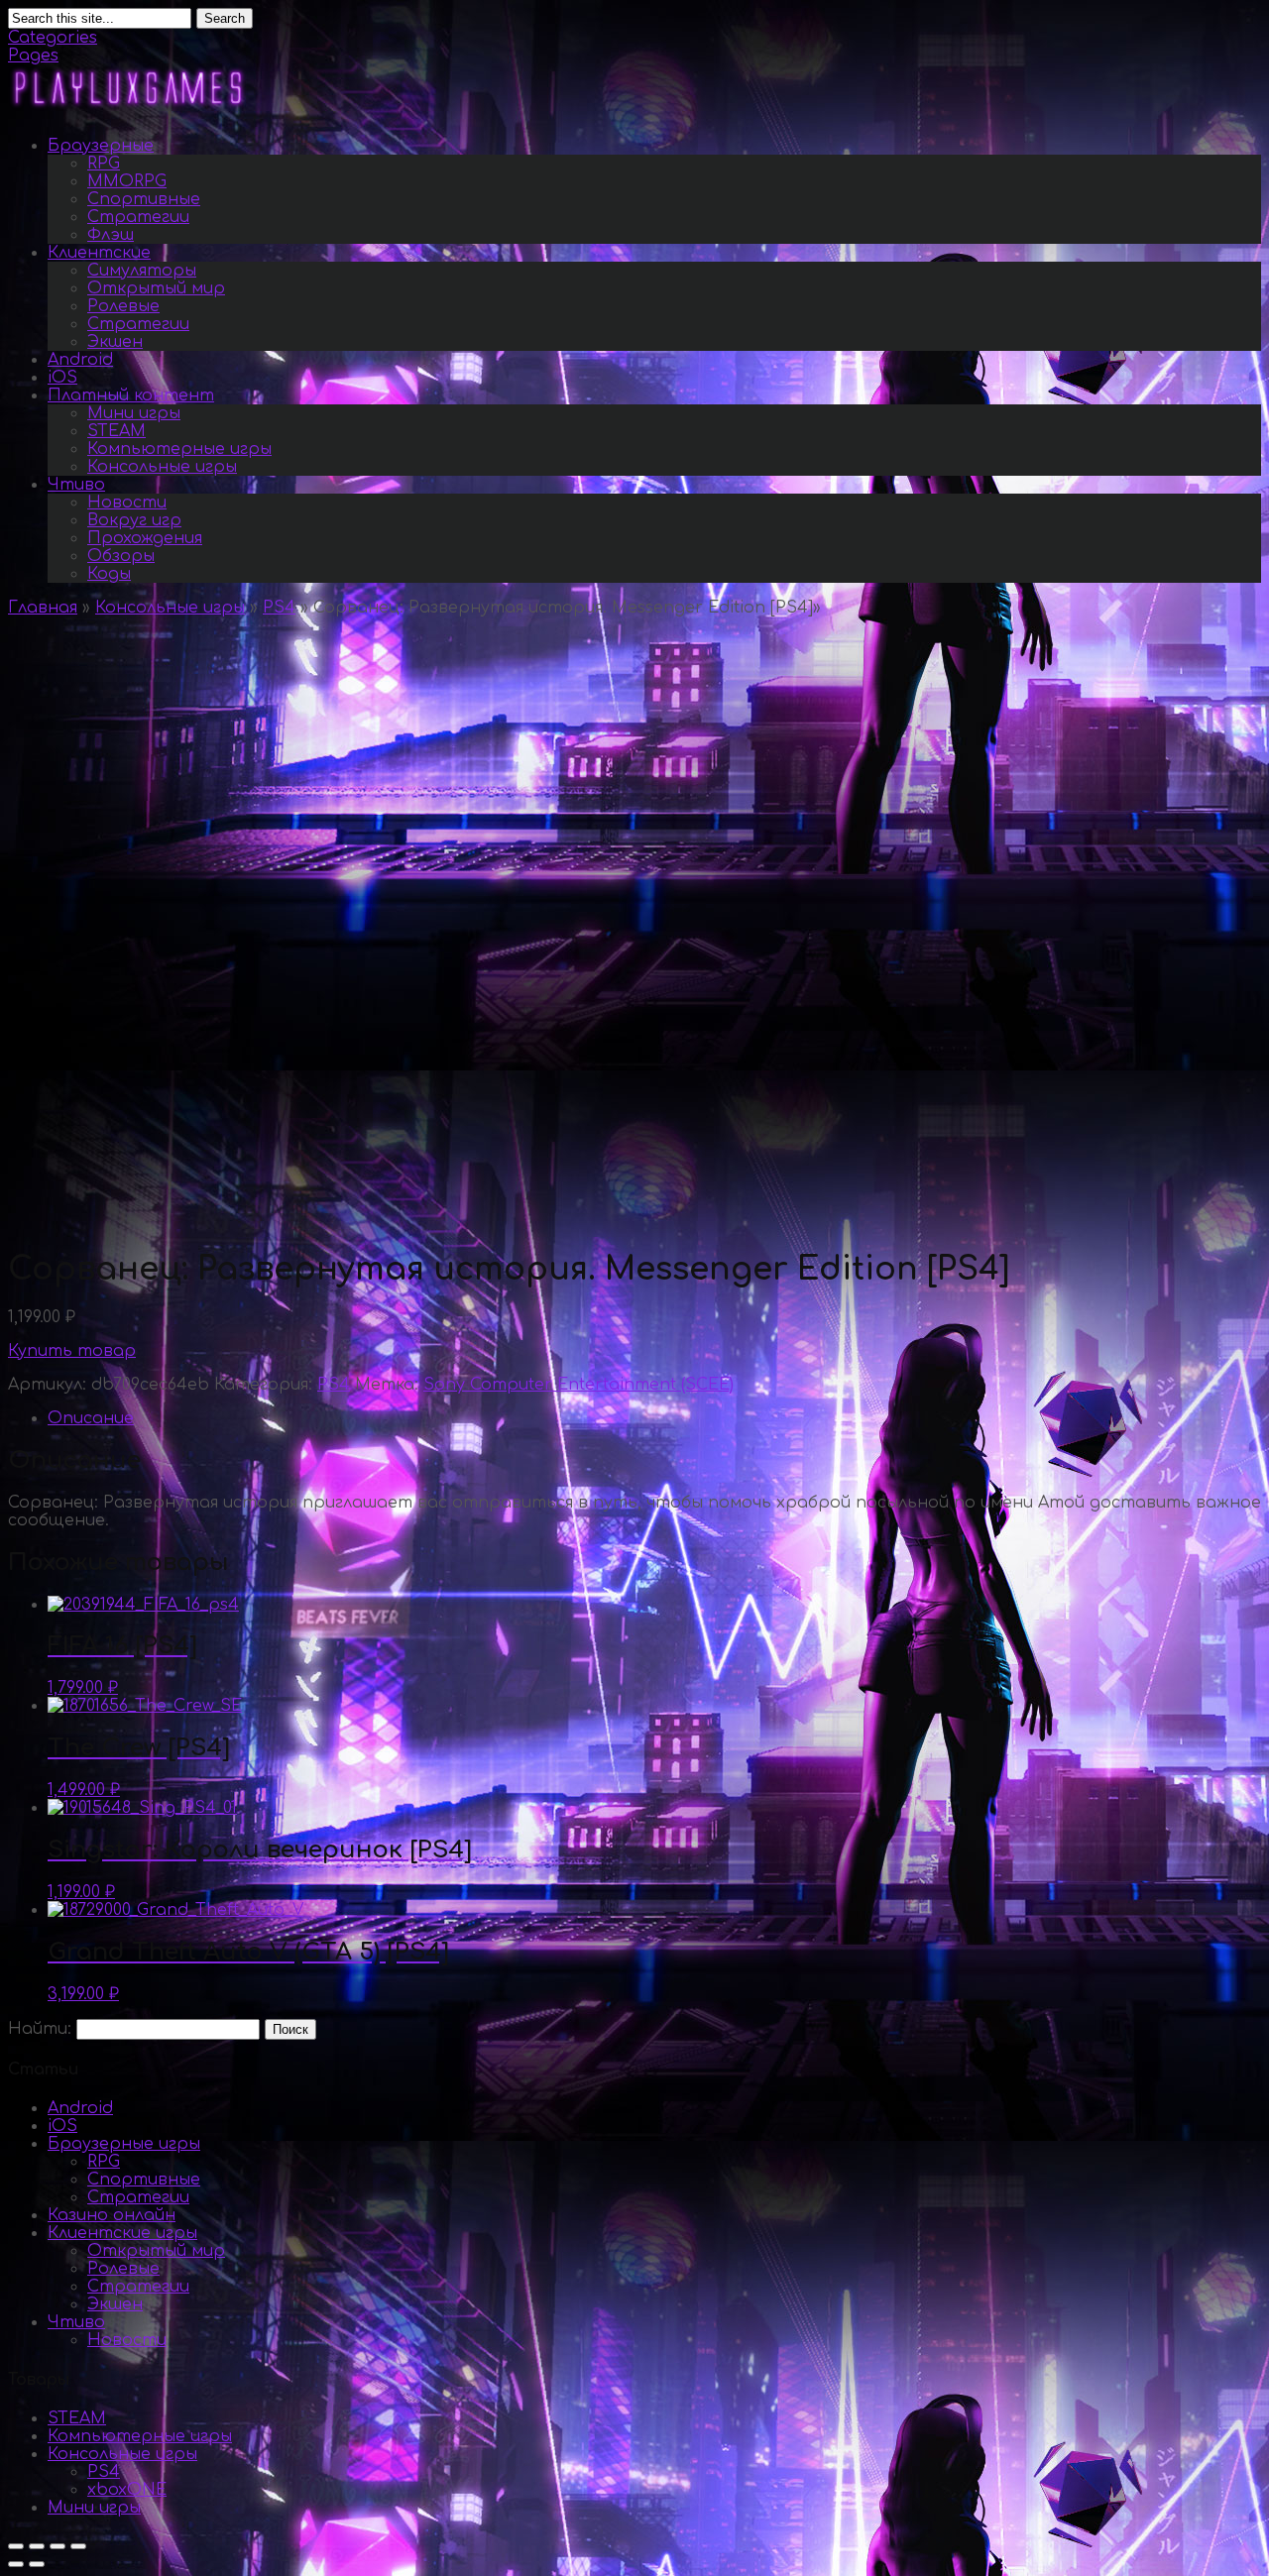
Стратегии (138, 217)
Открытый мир (156, 288)
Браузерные (101, 146)
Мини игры (134, 413)
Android (80, 360)
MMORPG (127, 181)
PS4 (279, 608)
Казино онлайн (112, 2215)
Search (225, 18)
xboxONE (127, 2490)
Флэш (111, 235)
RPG (104, 164)
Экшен (115, 342)
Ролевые (123, 306)
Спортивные (144, 199)
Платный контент (131, 395)
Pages (33, 56)
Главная (43, 608)
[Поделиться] (37, 2546)
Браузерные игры (124, 2144)
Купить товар (72, 1351)
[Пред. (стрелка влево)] (16, 2564)
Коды (109, 574)
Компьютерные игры (179, 449)
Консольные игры (162, 467)
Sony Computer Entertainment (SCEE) (578, 1385)
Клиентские (99, 253)
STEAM (116, 431)
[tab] (654, 1418)
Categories (53, 38)
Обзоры (121, 556)
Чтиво (76, 485)
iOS (62, 378)
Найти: (40, 2029)
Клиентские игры (122, 2233)
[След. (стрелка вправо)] (37, 2564)
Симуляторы (142, 271)
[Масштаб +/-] (78, 2546)
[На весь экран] (58, 2546)
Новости (127, 503)
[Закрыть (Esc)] (16, 2546)
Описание (91, 1418)
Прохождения (145, 538)
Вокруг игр (134, 520)
